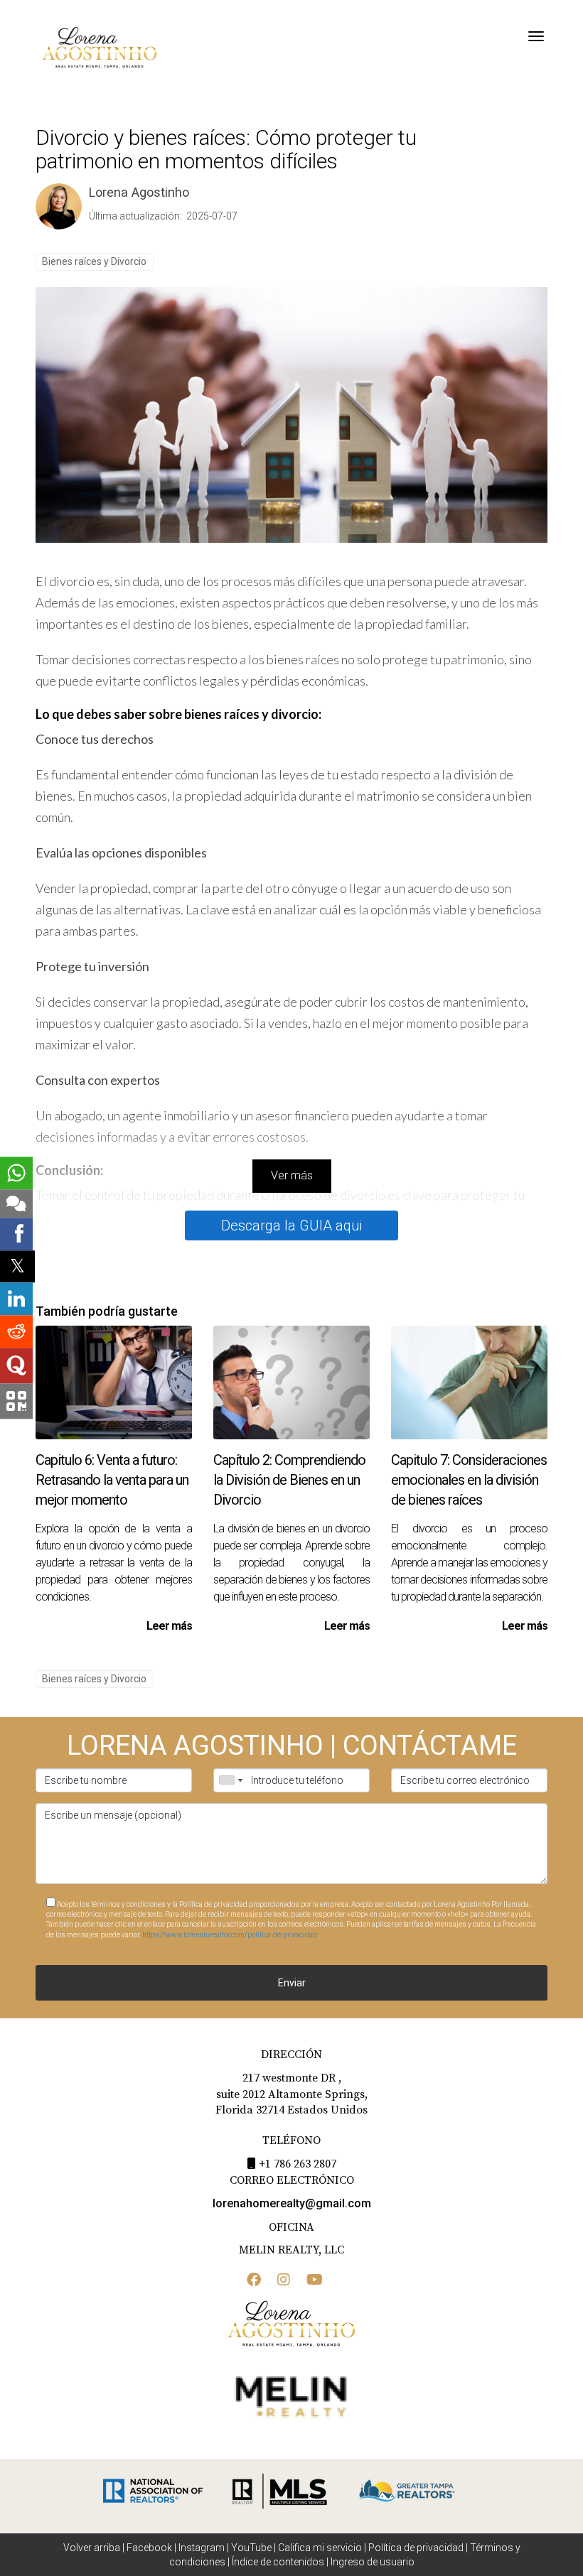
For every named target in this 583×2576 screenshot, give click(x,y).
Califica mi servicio (320, 2548)
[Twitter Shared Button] (17, 1266)
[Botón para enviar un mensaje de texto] (16, 1203)
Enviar (292, 1983)
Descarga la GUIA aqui (291, 1225)
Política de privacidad (416, 2548)
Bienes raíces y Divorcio (94, 261)
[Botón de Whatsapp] (16, 1173)
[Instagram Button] (284, 2281)
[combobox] (230, 1780)
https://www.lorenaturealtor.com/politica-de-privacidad (230, 1935)
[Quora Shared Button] (16, 1366)
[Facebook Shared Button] (16, 1234)
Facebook (149, 2548)
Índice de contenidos (278, 2562)
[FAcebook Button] (254, 2281)
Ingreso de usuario (373, 2562)
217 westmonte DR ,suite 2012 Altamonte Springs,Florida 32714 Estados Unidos (291, 2094)
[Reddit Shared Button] (16, 1332)
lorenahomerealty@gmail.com (292, 2203)
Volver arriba (92, 2548)
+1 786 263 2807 (298, 2164)
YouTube (251, 2548)
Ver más (292, 1175)
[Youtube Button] (315, 2281)
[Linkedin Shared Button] (16, 1299)
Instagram (202, 2548)
